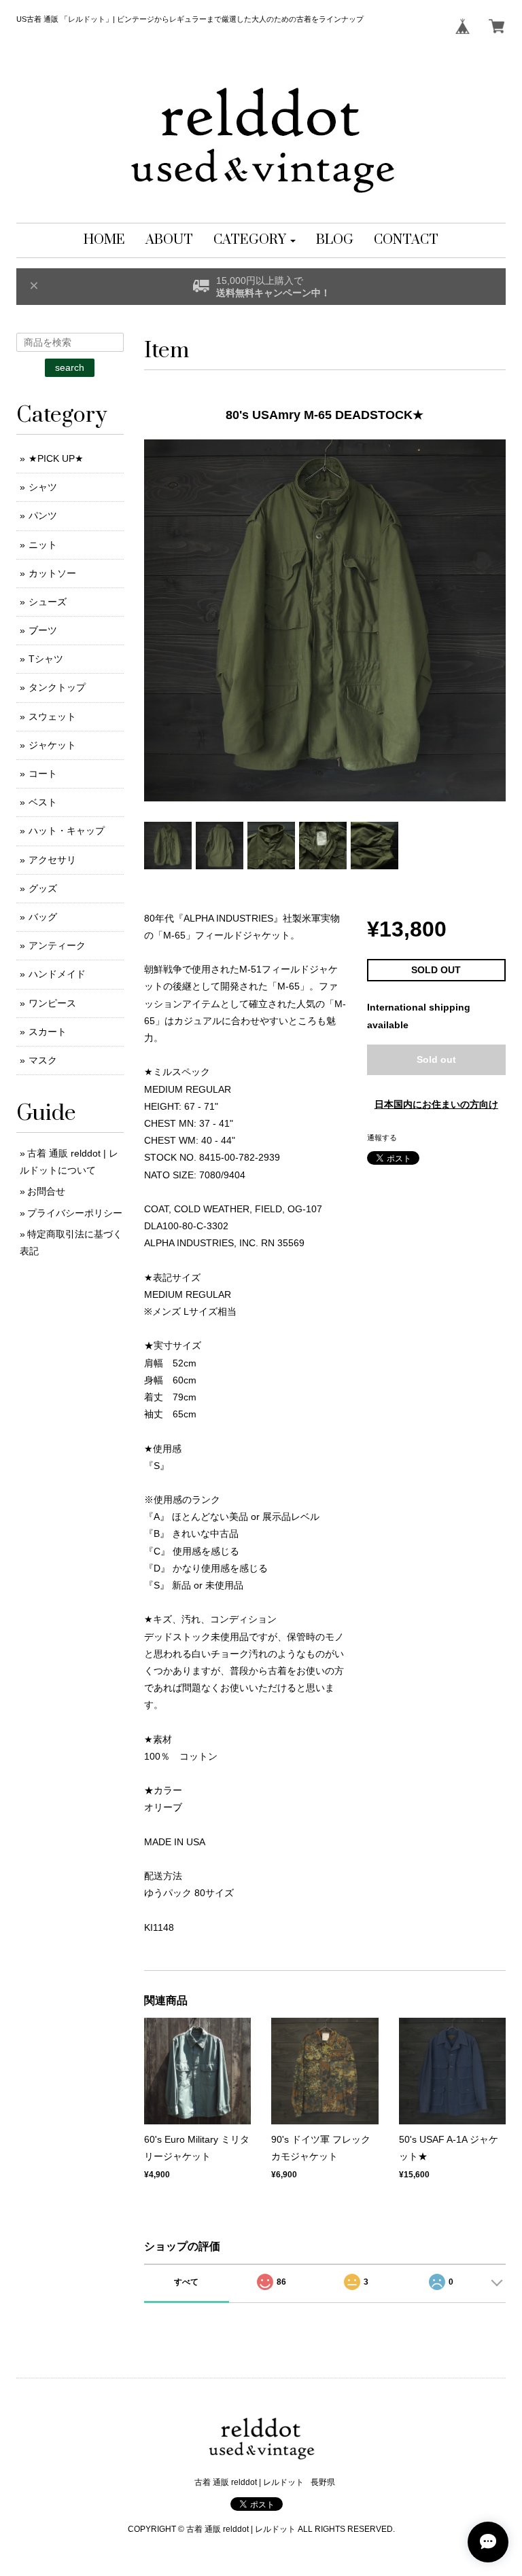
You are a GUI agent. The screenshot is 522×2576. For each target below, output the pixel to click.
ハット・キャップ (67, 831)
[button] (255, 240)
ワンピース (52, 1003)
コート (43, 774)
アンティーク (57, 945)
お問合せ (46, 1191)
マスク (43, 1060)
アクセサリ (52, 860)
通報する (382, 1138)
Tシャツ (46, 659)
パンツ (43, 515)
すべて (186, 2282)
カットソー (52, 573)
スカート (48, 1032)
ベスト (43, 802)
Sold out (436, 1059)
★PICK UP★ (56, 458)
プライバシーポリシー (75, 1213)
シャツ (43, 487)
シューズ (48, 602)
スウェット (52, 716)
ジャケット (52, 745)
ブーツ (43, 630)
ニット (43, 545)
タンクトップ (57, 687)
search (70, 367)
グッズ (43, 888)
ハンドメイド (57, 974)
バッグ (43, 917)
